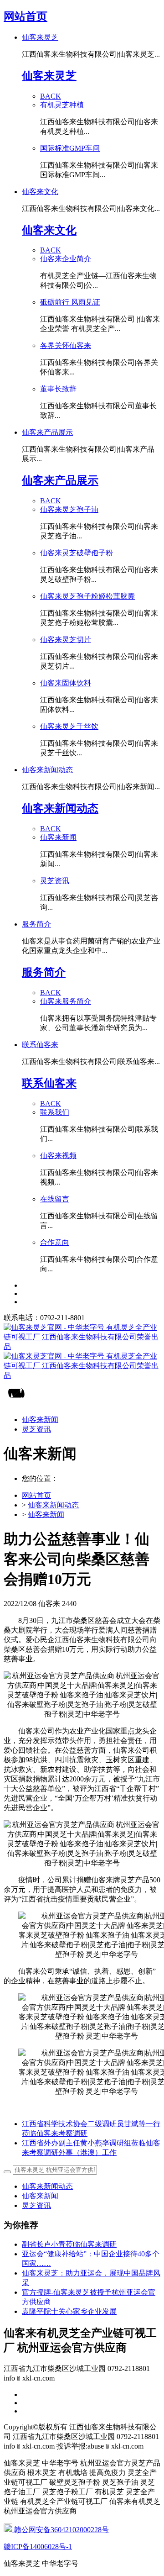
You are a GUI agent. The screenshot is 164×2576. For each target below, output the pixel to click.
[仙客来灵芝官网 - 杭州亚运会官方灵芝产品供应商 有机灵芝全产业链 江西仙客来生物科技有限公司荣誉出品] (82, 1352)
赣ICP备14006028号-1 (38, 2547)
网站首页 (26, 16)
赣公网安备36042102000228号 (61, 2530)
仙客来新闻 (46, 1515)
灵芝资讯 (36, 2205)
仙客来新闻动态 (53, 1505)
